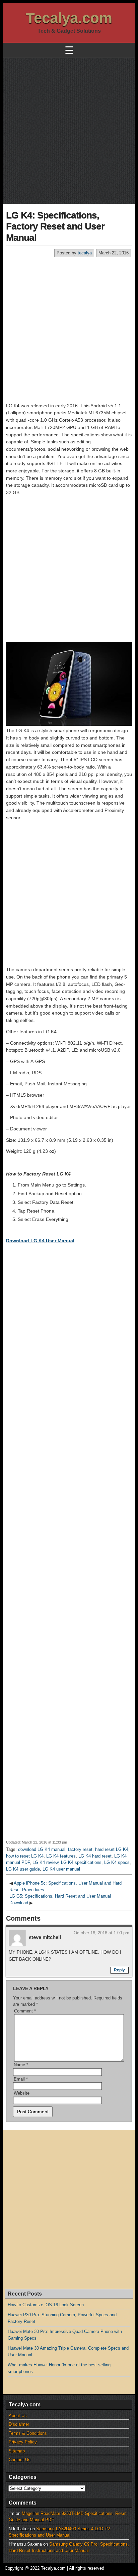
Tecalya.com (69, 18)
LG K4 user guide (23, 1869)
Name (21, 2065)
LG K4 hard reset (95, 1856)
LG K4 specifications (81, 1862)
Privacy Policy (23, 2442)
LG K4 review (45, 1862)
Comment (25, 2011)
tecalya (85, 253)
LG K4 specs (117, 1862)
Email (21, 2079)
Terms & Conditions (28, 2433)
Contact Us (20, 2460)
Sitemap (17, 2451)
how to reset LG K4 (25, 1856)
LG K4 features (61, 1856)
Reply (119, 1970)
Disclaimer (19, 2424)
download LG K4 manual (42, 1849)
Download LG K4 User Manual (40, 1241)
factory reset (80, 1849)
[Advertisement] (69, 130)
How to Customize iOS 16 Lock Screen (46, 2305)
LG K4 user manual (61, 1869)
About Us (18, 2416)
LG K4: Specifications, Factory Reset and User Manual (55, 226)
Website (22, 2093)
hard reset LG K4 (112, 1849)
